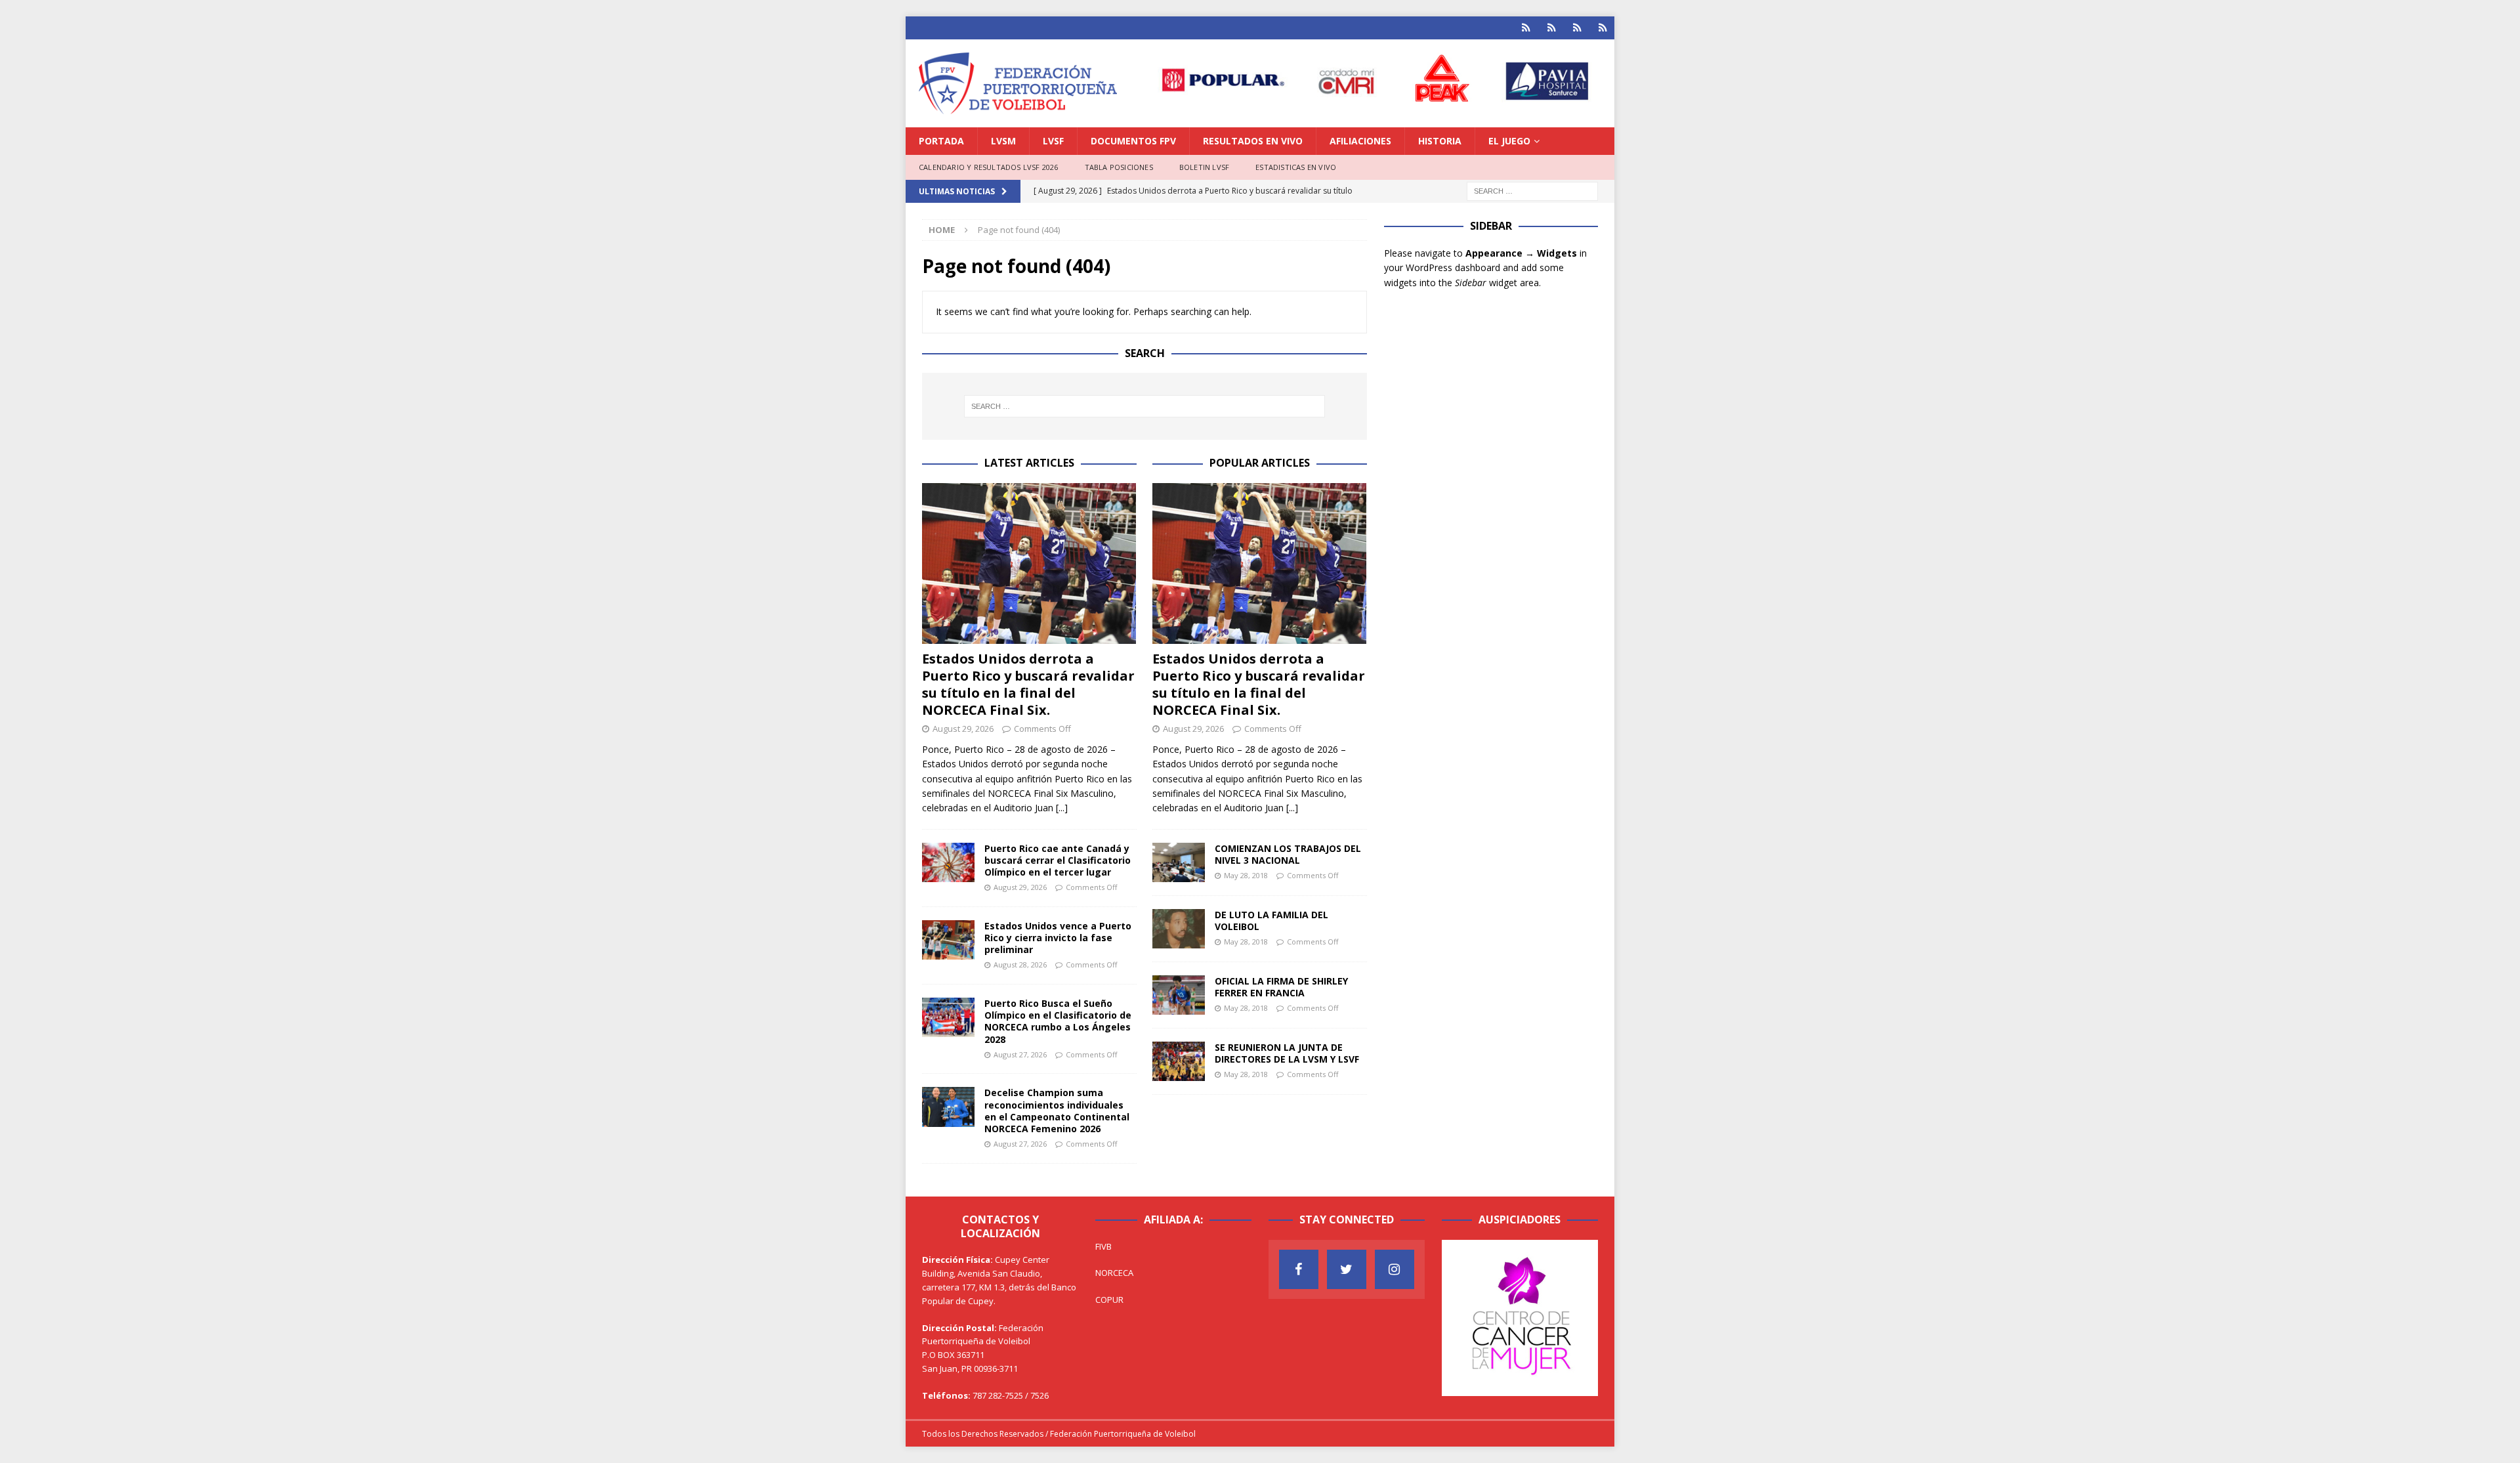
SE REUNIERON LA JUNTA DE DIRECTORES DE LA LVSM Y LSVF (1287, 1053)
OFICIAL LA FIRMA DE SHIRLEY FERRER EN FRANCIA (1281, 987)
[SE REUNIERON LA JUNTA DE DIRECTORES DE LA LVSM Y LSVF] (1179, 1061)
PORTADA (941, 141)
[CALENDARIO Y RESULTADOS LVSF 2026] (1526, 28)
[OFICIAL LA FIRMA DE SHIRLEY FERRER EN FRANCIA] (1179, 995)
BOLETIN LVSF (1204, 167)
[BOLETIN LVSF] (1577, 28)
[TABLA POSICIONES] (1552, 28)
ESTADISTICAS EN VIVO (1296, 167)
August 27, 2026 (1020, 1054)
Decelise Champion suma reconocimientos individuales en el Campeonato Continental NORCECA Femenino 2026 (1057, 1111)
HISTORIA (1440, 141)
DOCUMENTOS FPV (1133, 141)
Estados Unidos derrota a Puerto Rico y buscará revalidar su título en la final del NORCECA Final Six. (1028, 684)
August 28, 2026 (1020, 965)
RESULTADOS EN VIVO (1253, 141)
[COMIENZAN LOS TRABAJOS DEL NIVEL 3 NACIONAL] (1179, 862)
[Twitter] (1347, 1269)
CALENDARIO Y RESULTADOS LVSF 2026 (989, 167)
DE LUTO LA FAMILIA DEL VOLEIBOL (1271, 921)
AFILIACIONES (1360, 141)
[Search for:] (1532, 190)
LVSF (1053, 141)
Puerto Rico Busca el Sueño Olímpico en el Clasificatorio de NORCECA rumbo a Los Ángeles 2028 (1058, 1021)
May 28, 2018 (1246, 875)
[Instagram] (1395, 1269)
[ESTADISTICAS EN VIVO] (1603, 28)
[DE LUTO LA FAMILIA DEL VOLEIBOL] (1179, 929)
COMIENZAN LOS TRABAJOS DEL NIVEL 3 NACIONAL (1288, 854)
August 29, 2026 (963, 729)
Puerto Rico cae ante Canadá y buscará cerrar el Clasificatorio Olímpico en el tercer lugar (1058, 860)
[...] (1062, 808)
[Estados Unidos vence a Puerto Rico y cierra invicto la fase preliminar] (948, 940)
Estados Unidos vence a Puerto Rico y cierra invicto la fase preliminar (1058, 938)
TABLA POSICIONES (1119, 167)
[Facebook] (1299, 1269)
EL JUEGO (1509, 141)
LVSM (1003, 141)
